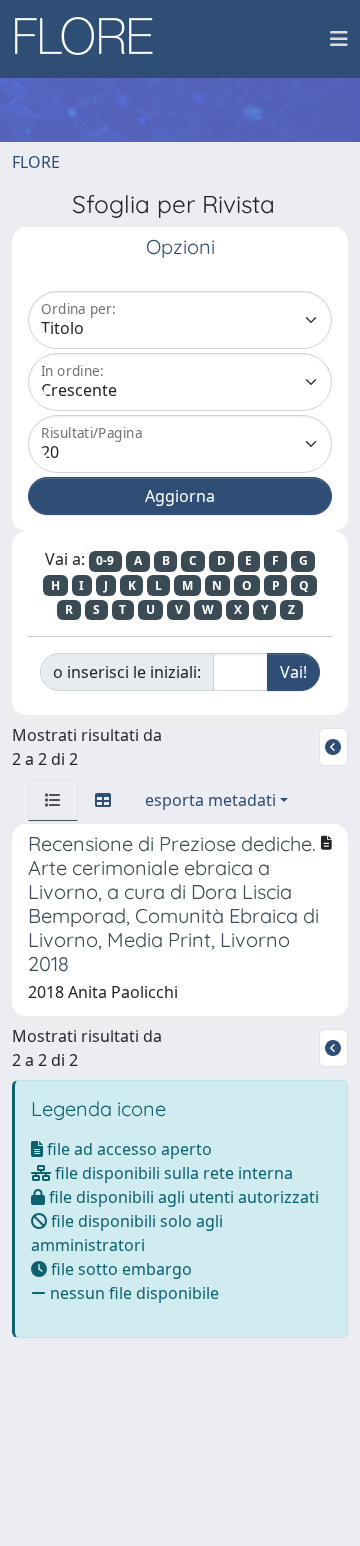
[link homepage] (91, 39)
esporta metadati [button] (210, 800)
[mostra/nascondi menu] (339, 39)
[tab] (53, 800)
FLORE (36, 162)
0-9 (105, 560)
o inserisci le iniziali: (127, 672)
